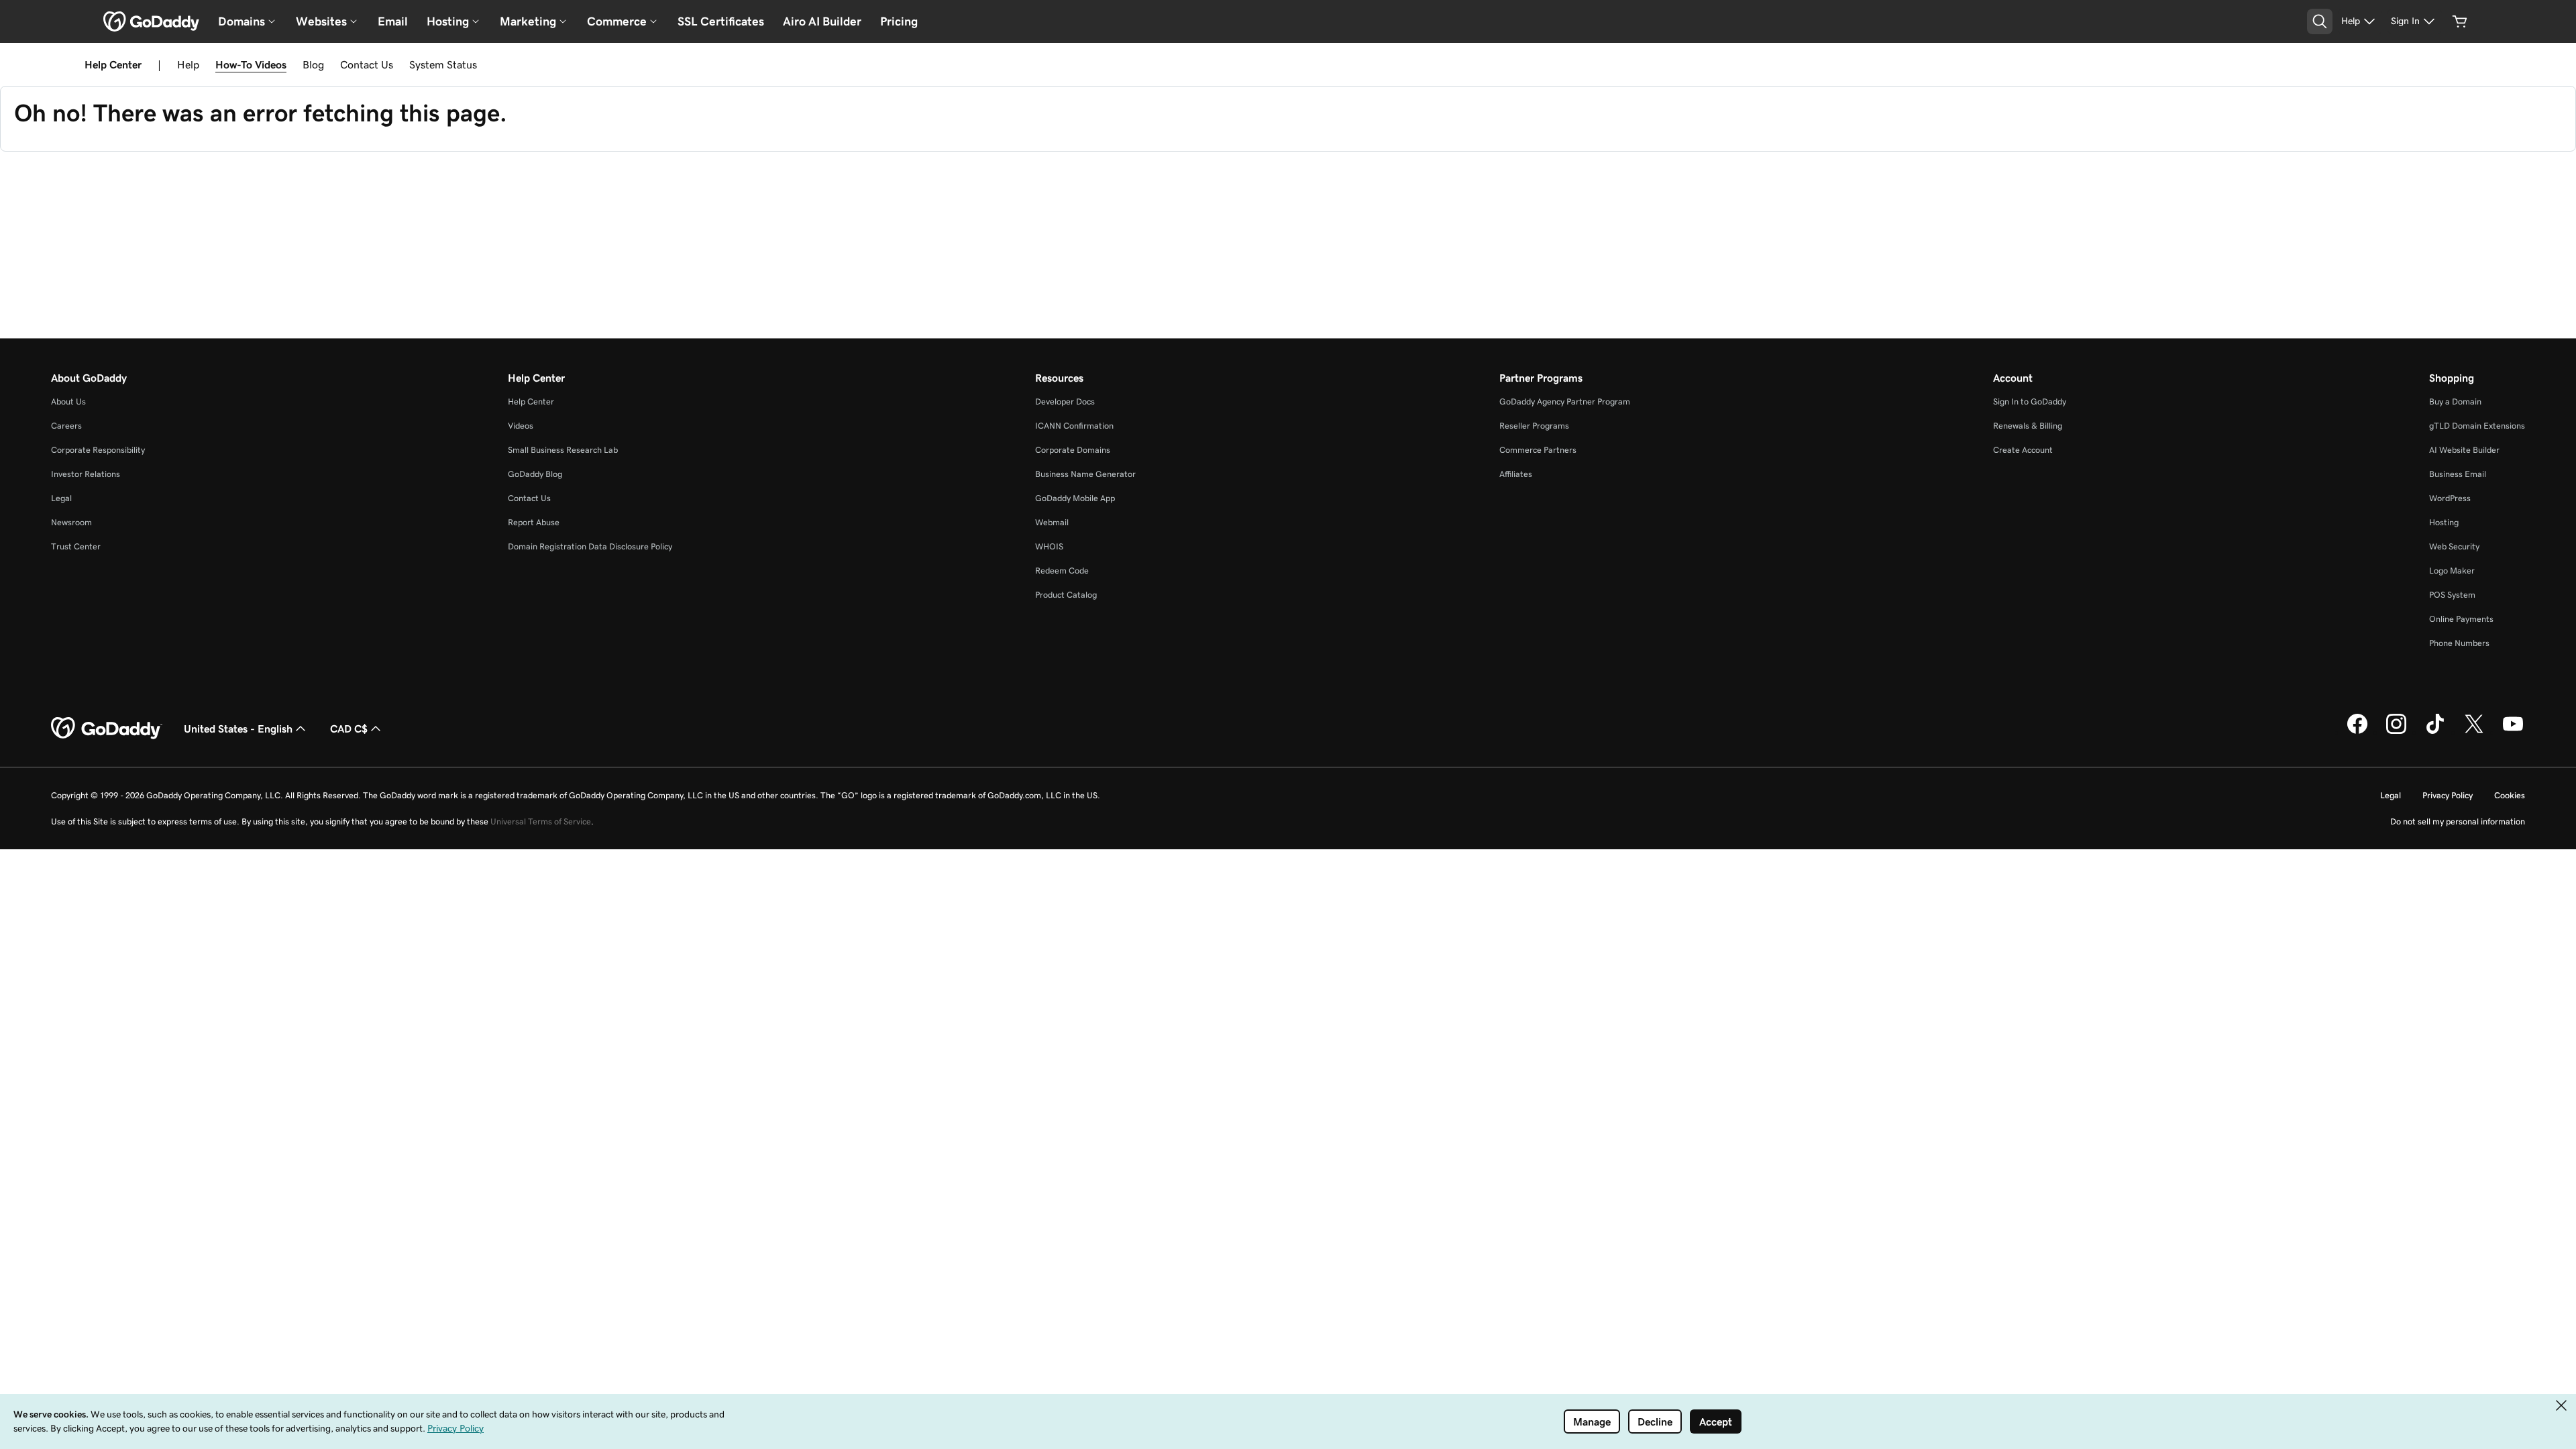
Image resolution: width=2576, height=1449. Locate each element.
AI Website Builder (2464, 450)
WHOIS (1049, 546)
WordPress (2450, 498)
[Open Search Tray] (2320, 21)
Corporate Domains (1073, 450)
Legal (61, 498)
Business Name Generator (1085, 474)
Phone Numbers (2459, 643)
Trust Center (76, 546)
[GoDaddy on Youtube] (2513, 732)
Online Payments (2461, 619)
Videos (521, 426)
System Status (443, 64)
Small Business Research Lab (563, 450)
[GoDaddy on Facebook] (2357, 732)
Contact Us (367, 64)
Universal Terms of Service (541, 821)
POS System (2452, 595)
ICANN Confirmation (1074, 426)
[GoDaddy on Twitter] (2474, 732)
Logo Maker (2452, 571)
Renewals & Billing (2028, 426)
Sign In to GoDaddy (2030, 401)
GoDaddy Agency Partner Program (1565, 401)
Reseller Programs (1534, 426)
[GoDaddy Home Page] (107, 729)
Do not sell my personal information (2458, 821)
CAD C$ (349, 729)
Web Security (2454, 546)
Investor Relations (86, 474)
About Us (68, 401)
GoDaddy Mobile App (1075, 498)
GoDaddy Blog (535, 474)
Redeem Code (1062, 571)
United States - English (238, 729)
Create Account (2023, 450)
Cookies (2510, 795)
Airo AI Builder (822, 21)
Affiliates (1516, 474)
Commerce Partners (1538, 450)
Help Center (531, 401)
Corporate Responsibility (98, 450)
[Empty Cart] (2460, 21)
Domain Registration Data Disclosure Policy (590, 546)
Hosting (2444, 522)
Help (188, 64)
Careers (66, 426)
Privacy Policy (2448, 795)
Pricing (899, 21)
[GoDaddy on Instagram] (2396, 732)
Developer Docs (1065, 401)
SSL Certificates (721, 21)
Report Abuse (534, 522)
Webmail (1052, 522)
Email (393, 21)
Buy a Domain (2455, 401)
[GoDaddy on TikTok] (2435, 732)
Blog (313, 64)
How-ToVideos (251, 64)
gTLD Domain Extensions (2477, 426)
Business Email (2458, 474)
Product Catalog (1066, 595)
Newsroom (71, 522)
